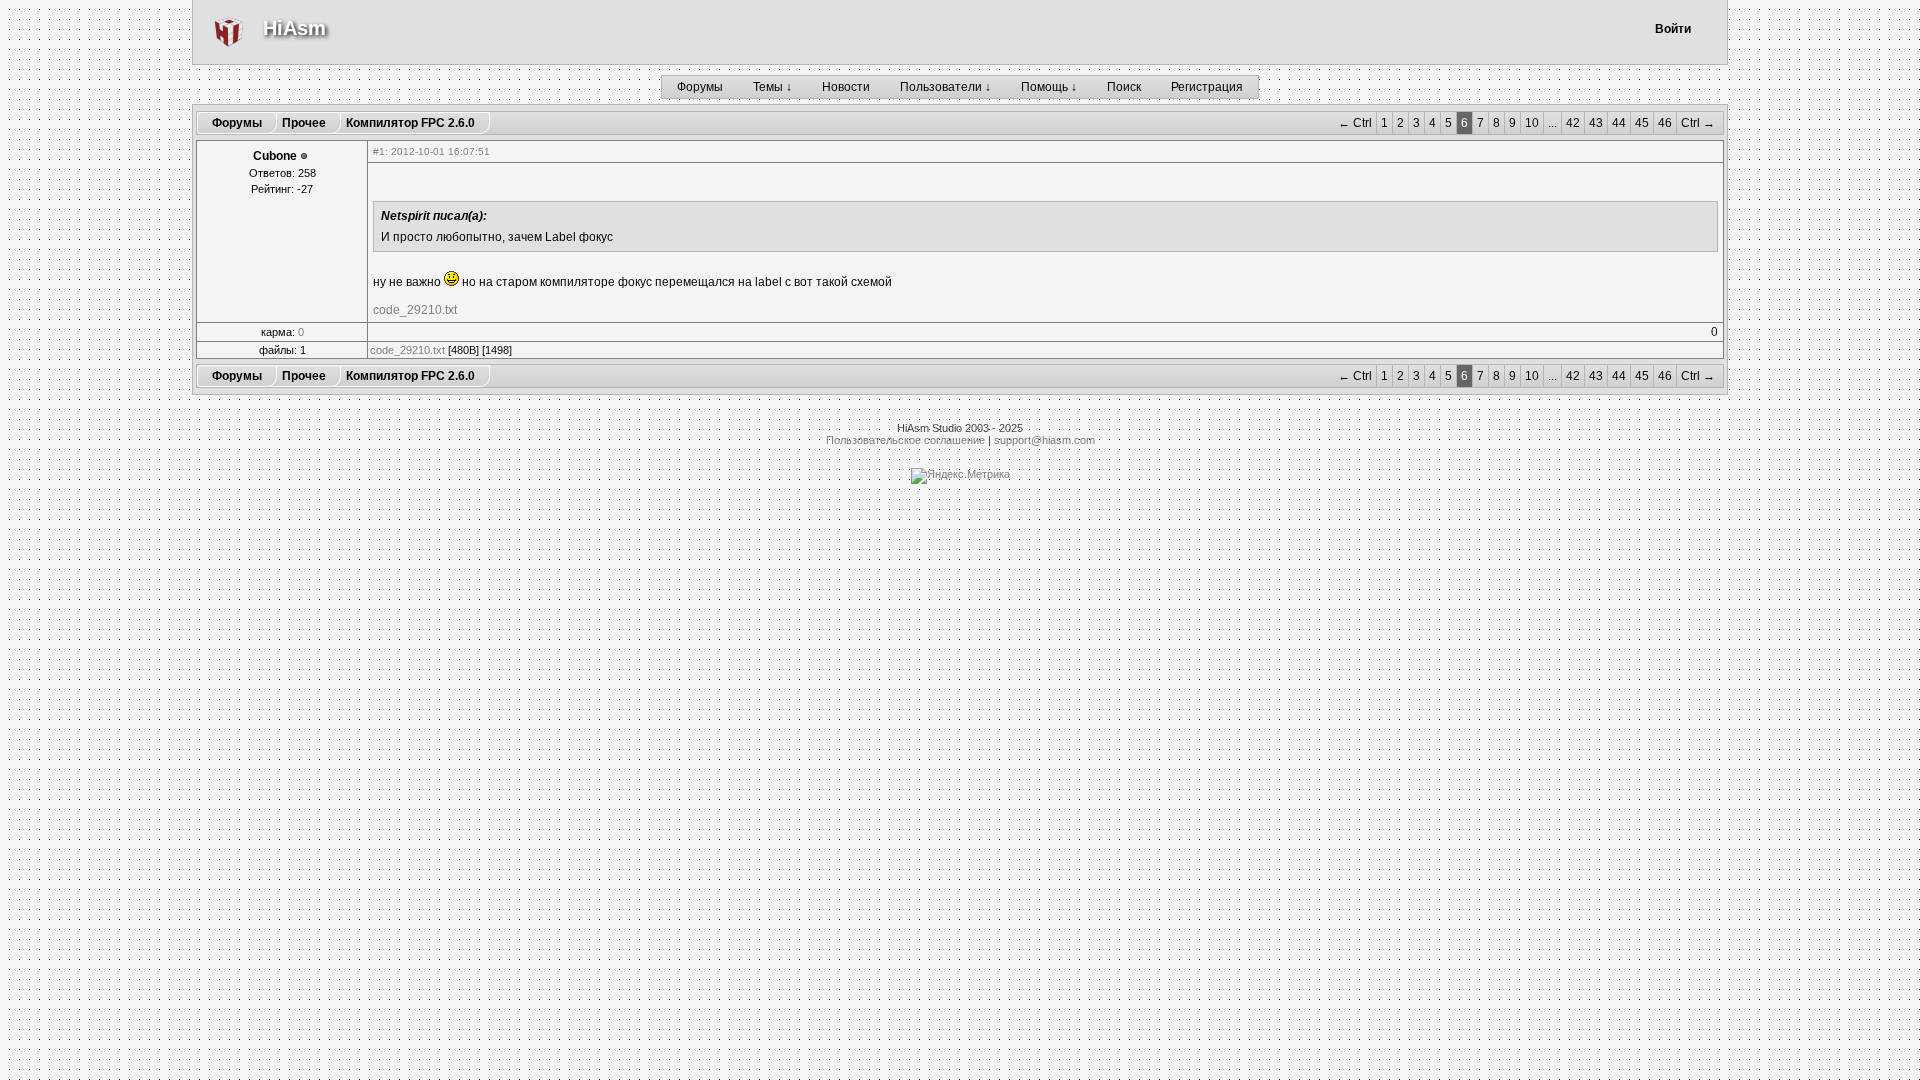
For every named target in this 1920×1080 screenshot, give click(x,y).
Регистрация (1207, 87)
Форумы (700, 87)
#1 (379, 151)
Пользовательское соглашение (905, 440)
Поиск (1124, 87)
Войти (1673, 29)
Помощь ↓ (1049, 87)
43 (1596, 123)
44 (1619, 123)
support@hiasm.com (1044, 440)
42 (1573, 123)
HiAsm (294, 28)
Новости (846, 87)
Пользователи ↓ (945, 87)
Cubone (275, 156)
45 (1642, 123)
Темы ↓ (772, 87)
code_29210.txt (415, 310)
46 (1665, 123)
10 (1532, 123)
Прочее (304, 123)
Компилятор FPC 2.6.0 (410, 123)
